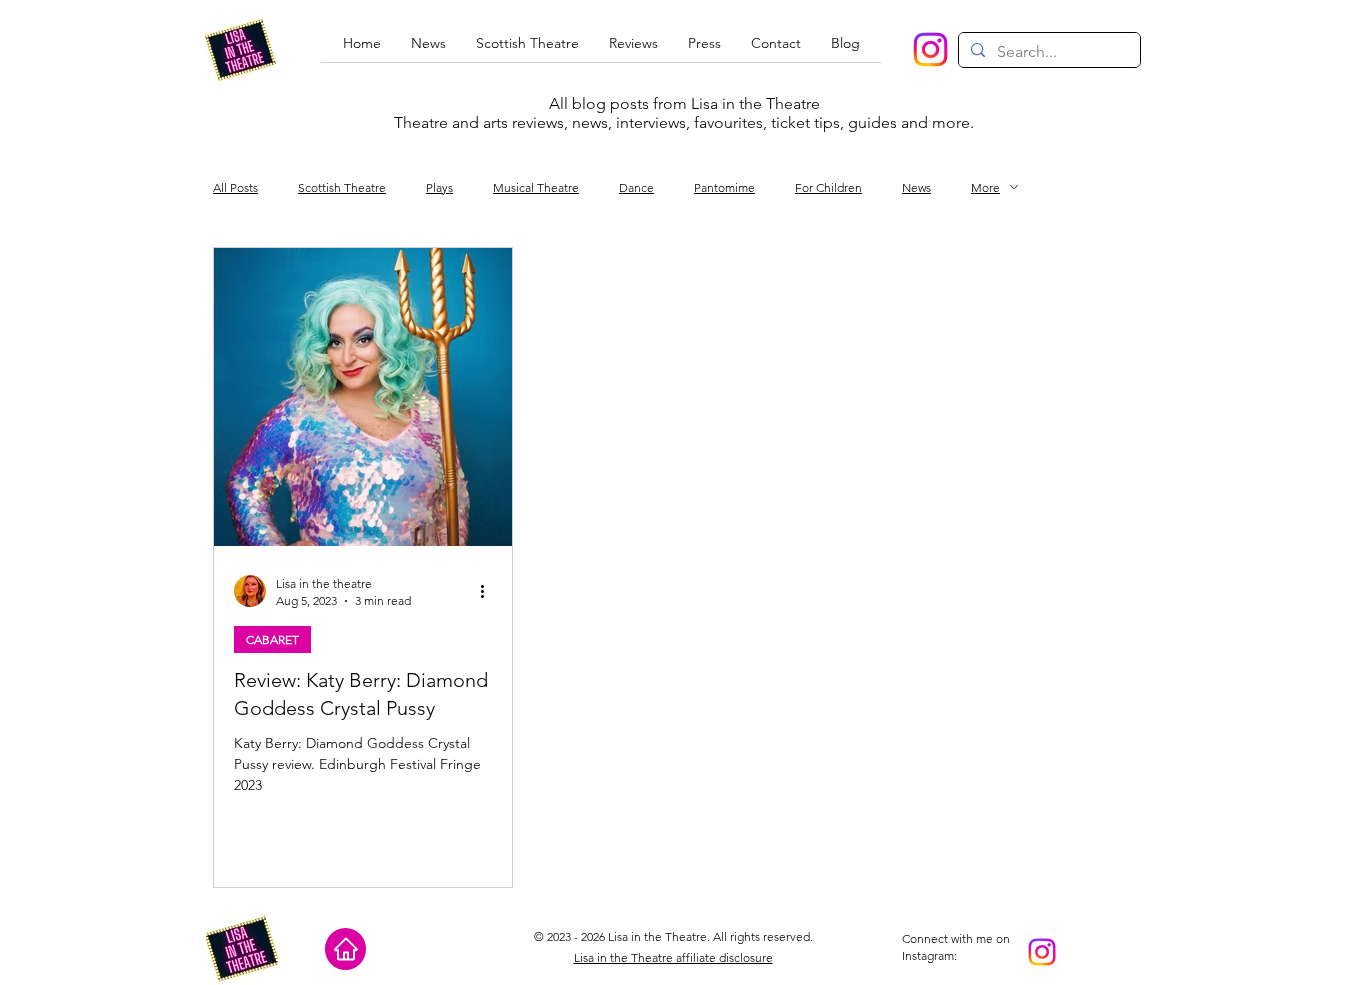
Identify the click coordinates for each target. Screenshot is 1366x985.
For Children (828, 187)
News (916, 187)
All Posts (235, 187)
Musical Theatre (536, 187)
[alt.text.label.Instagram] (930, 49)
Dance (636, 187)
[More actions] (489, 591)
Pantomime (724, 187)
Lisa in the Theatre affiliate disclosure (673, 957)
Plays (439, 187)
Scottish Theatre (342, 187)
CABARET (272, 639)
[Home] (345, 949)
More (985, 187)
